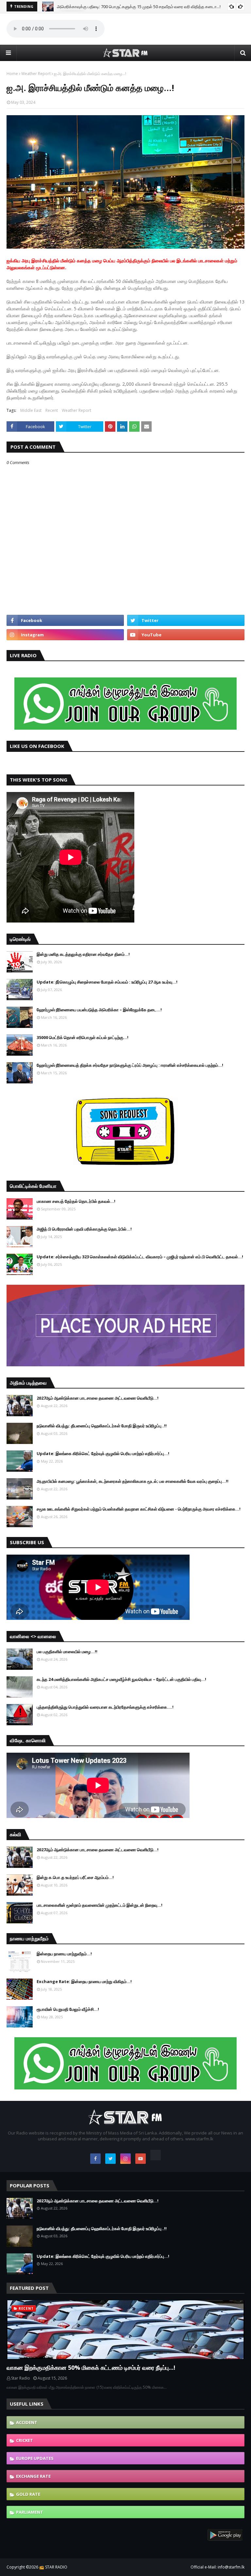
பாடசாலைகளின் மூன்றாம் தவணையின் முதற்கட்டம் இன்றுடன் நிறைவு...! (100, 1905)
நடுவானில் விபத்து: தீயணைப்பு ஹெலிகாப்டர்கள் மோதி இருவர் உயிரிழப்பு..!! (102, 1426)
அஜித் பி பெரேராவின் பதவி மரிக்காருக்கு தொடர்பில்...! (84, 1229)
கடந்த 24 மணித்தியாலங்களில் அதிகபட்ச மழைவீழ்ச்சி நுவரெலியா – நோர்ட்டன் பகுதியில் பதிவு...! (121, 1679)
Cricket (25, 2440)
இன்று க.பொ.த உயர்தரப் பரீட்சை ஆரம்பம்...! (75, 1877)
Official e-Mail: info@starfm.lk (218, 2567)
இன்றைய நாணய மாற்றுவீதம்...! (64, 1954)
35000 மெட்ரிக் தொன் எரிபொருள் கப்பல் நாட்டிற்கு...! (83, 1037)
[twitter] (186, 620)
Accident (27, 2422)
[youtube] (186, 635)
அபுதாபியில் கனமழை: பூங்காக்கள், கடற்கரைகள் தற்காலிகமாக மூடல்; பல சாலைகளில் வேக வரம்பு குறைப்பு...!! (133, 1481)
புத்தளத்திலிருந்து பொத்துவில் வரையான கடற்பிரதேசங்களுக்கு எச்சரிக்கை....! (105, 1707)
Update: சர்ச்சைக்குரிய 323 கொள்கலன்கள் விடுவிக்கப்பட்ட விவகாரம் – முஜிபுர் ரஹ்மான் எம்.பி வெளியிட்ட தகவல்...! (140, 1257)
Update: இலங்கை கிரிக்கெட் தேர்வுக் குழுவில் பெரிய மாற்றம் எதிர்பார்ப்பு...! (103, 1453)
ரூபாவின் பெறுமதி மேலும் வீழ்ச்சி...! (68, 2009)
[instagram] (65, 635)
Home (12, 74)
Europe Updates (35, 2458)
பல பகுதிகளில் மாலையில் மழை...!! (67, 1652)
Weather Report (36, 74)
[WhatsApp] (156, 2155)
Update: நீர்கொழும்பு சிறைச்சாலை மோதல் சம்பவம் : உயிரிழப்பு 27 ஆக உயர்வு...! (107, 982)
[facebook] (65, 620)
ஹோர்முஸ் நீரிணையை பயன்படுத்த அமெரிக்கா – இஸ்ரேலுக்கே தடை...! (99, 1010)
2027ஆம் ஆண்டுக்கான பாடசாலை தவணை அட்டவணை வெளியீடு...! (98, 1398)
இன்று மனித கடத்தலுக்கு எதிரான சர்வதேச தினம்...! (83, 954)
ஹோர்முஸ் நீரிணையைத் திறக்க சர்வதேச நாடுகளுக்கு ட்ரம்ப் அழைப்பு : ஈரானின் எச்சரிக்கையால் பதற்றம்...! (130, 1065)
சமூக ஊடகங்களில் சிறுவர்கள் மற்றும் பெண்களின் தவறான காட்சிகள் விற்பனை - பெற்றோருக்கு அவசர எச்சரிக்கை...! (139, 1509)
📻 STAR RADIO (53, 2567)
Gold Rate (28, 2494)
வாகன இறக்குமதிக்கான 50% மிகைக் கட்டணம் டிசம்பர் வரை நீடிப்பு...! (91, 2367)
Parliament (30, 2512)
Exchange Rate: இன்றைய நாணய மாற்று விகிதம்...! (84, 1981)
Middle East (31, 410)
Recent (52, 410)
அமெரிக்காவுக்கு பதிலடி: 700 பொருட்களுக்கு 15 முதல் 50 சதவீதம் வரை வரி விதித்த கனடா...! (139, 7)
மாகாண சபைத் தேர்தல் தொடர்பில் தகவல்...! (76, 1201)
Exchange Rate (33, 2476)
